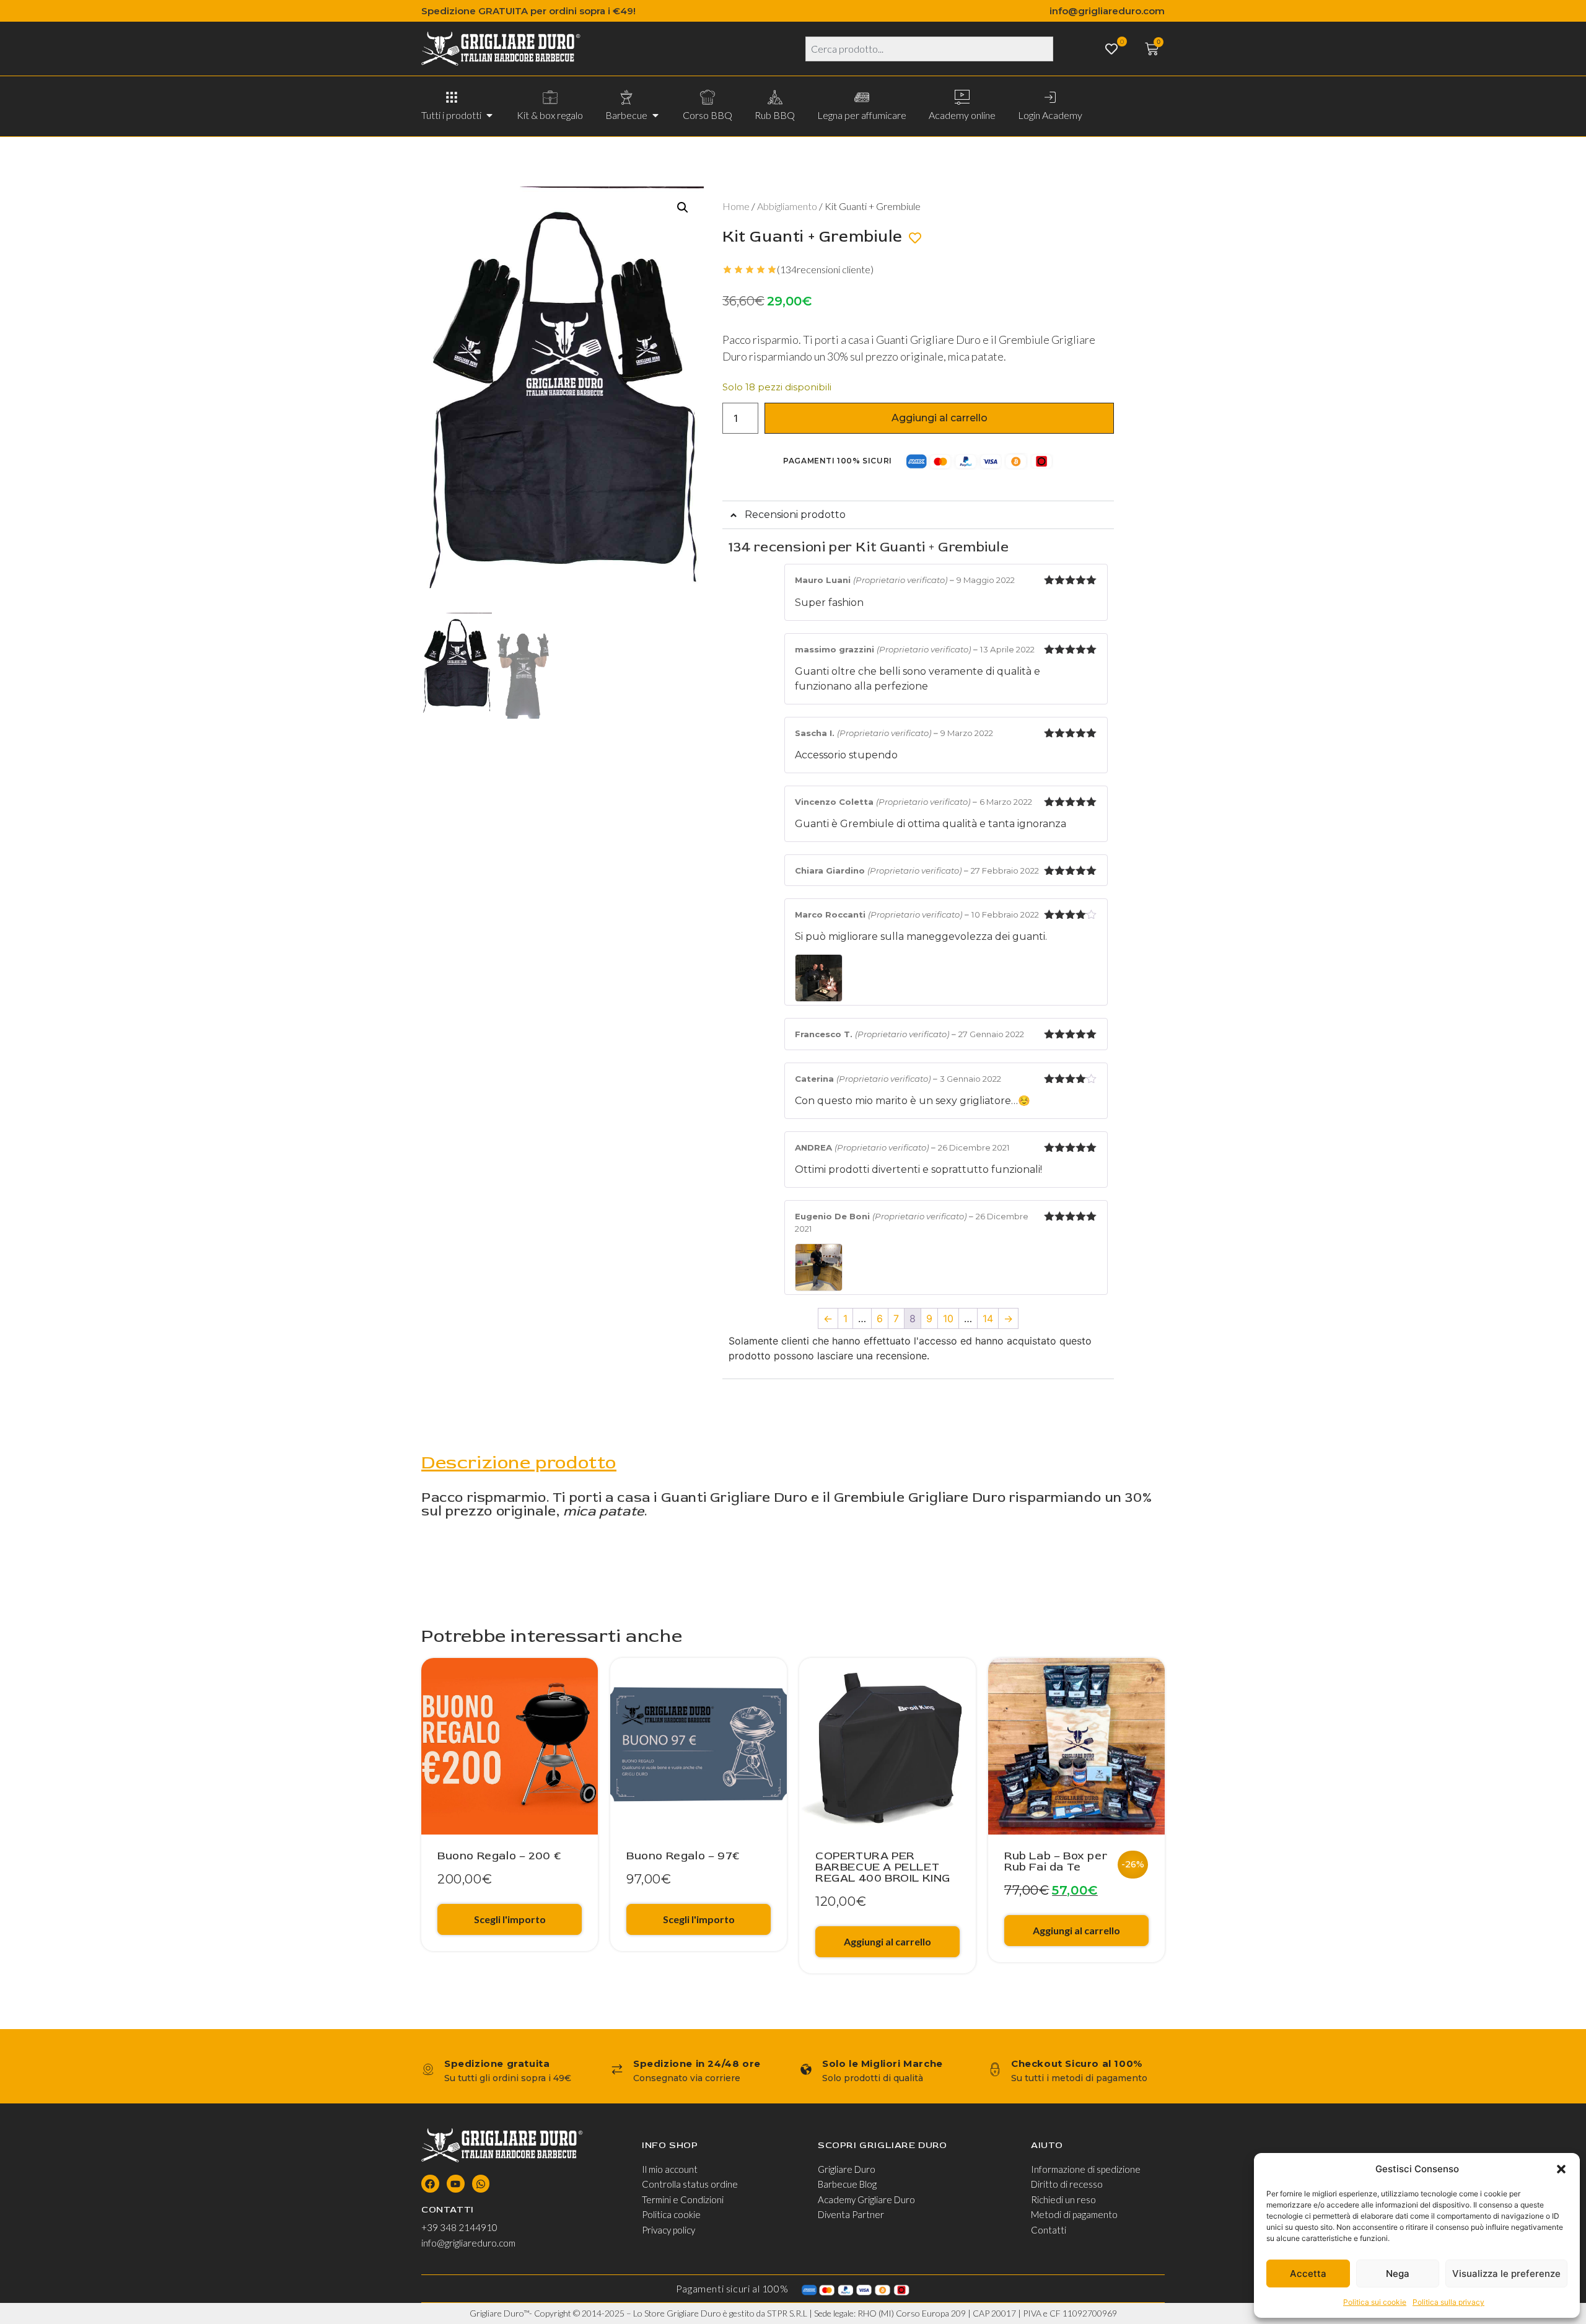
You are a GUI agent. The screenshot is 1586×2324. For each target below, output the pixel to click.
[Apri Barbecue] (655, 115)
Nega (1398, 2274)
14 (988, 1318)
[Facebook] (430, 2184)
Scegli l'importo (510, 1919)
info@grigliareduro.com (1107, 11)
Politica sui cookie (1375, 2302)
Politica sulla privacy (1448, 2302)
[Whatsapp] (481, 2184)
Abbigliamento (787, 206)
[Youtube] (456, 2184)
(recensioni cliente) (825, 269)
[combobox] (929, 49)
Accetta (1308, 2274)
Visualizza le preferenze (1506, 2274)
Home (736, 206)
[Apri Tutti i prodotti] (489, 115)
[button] (1561, 2169)
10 (948, 1318)
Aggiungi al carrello (940, 418)
